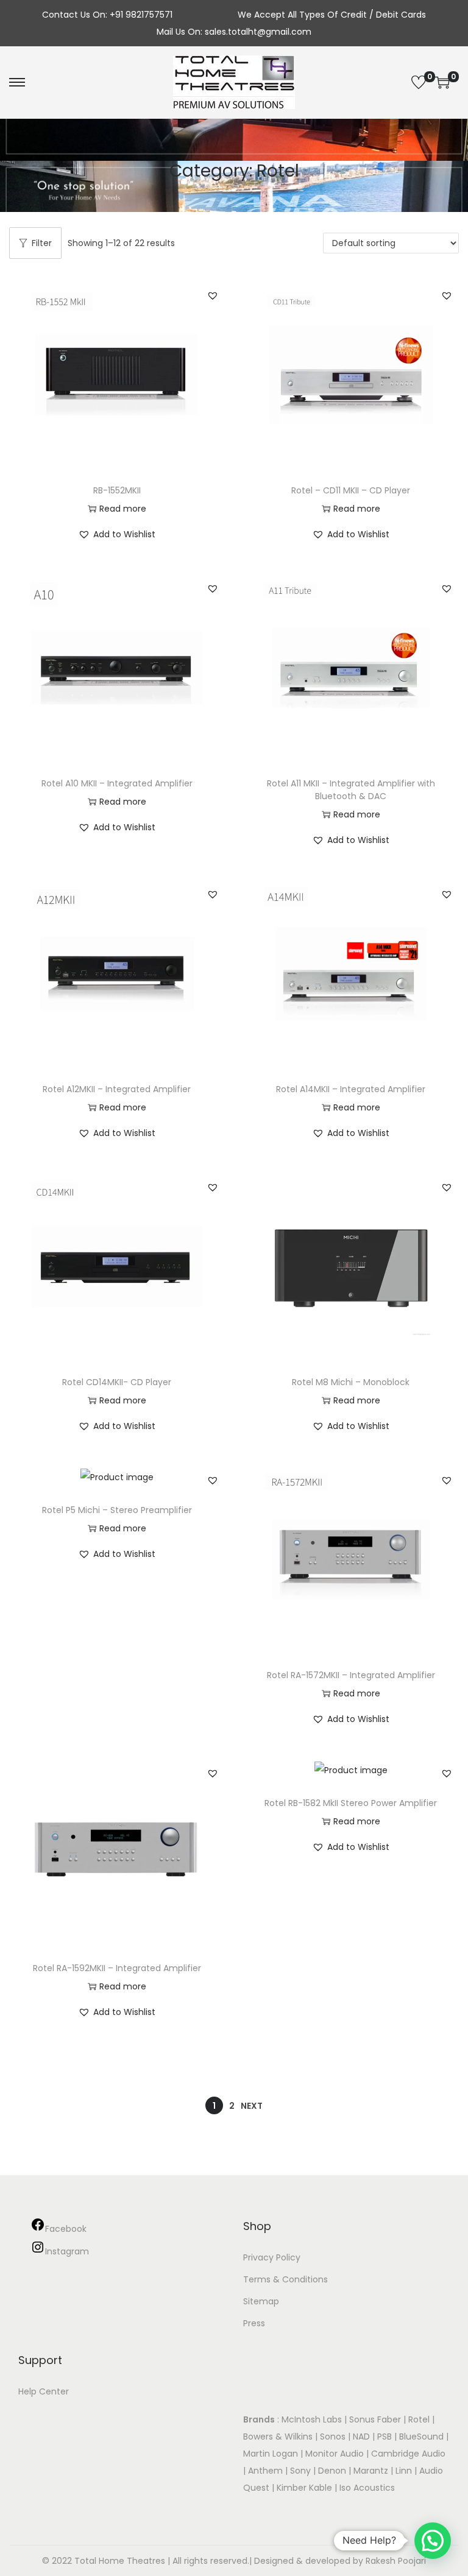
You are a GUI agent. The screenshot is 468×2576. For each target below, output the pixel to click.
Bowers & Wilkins (278, 2437)
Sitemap (261, 2301)
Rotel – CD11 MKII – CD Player (351, 490)
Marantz (371, 2471)
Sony (300, 2471)
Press (254, 2323)
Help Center (44, 2391)
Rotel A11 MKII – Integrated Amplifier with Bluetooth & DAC (351, 790)
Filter (42, 243)
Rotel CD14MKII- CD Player (117, 1382)
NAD (361, 2437)
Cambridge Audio (408, 2454)
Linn (404, 2471)
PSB (385, 2437)
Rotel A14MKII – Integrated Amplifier (351, 1089)
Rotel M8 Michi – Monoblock (351, 1382)
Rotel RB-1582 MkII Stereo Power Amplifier (351, 1803)
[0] (419, 82)
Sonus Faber (375, 2419)
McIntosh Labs (312, 2419)
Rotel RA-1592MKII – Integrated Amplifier (117, 1968)
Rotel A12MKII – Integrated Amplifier (117, 1089)
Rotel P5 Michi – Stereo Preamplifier (117, 1510)
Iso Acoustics (367, 2488)
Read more (123, 509)
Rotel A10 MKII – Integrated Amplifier (117, 783)
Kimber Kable (304, 2488)
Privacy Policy (272, 2257)
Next (252, 2106)
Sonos (333, 2437)
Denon (332, 2471)
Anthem (265, 2471)
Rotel (419, 2419)
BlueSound (421, 2437)
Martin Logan (271, 2454)
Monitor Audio (336, 2454)
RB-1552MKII (117, 490)
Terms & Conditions (285, 2279)
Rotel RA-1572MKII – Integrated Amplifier (351, 1675)
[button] (213, 295)
